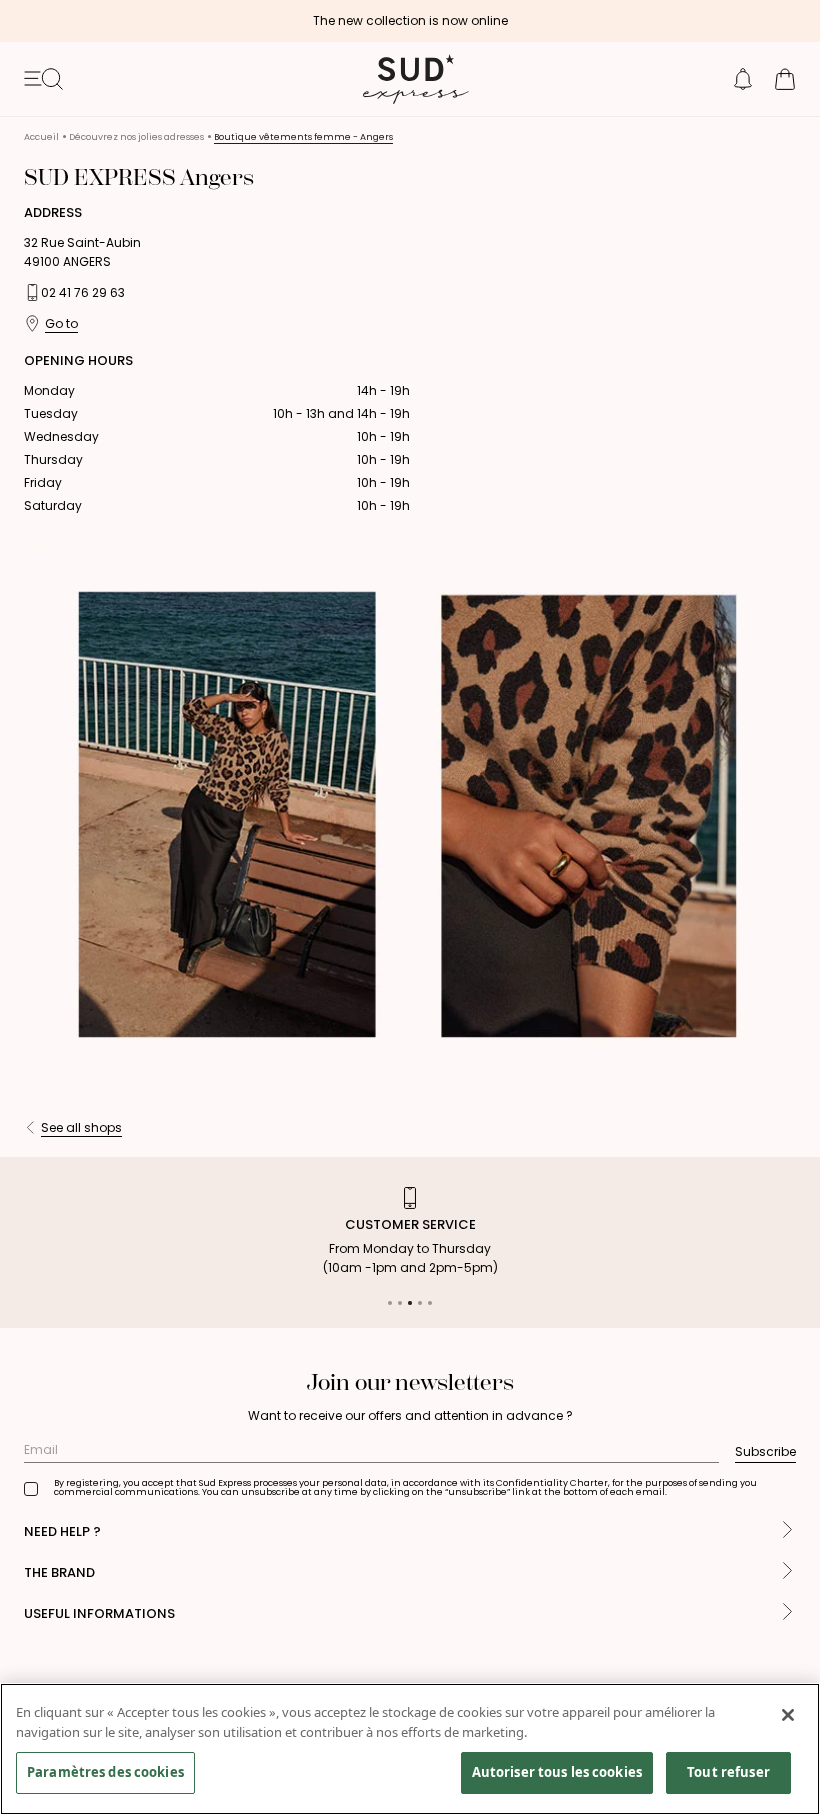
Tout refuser (728, 1772)
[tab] (390, 1303)
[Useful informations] (787, 1613)
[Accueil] (410, 79)
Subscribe (765, 1451)
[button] (743, 79)
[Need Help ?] (787, 1531)
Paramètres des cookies (105, 1772)
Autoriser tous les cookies (557, 1772)
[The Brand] (787, 1572)
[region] (410, 1749)
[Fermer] (788, 1715)
